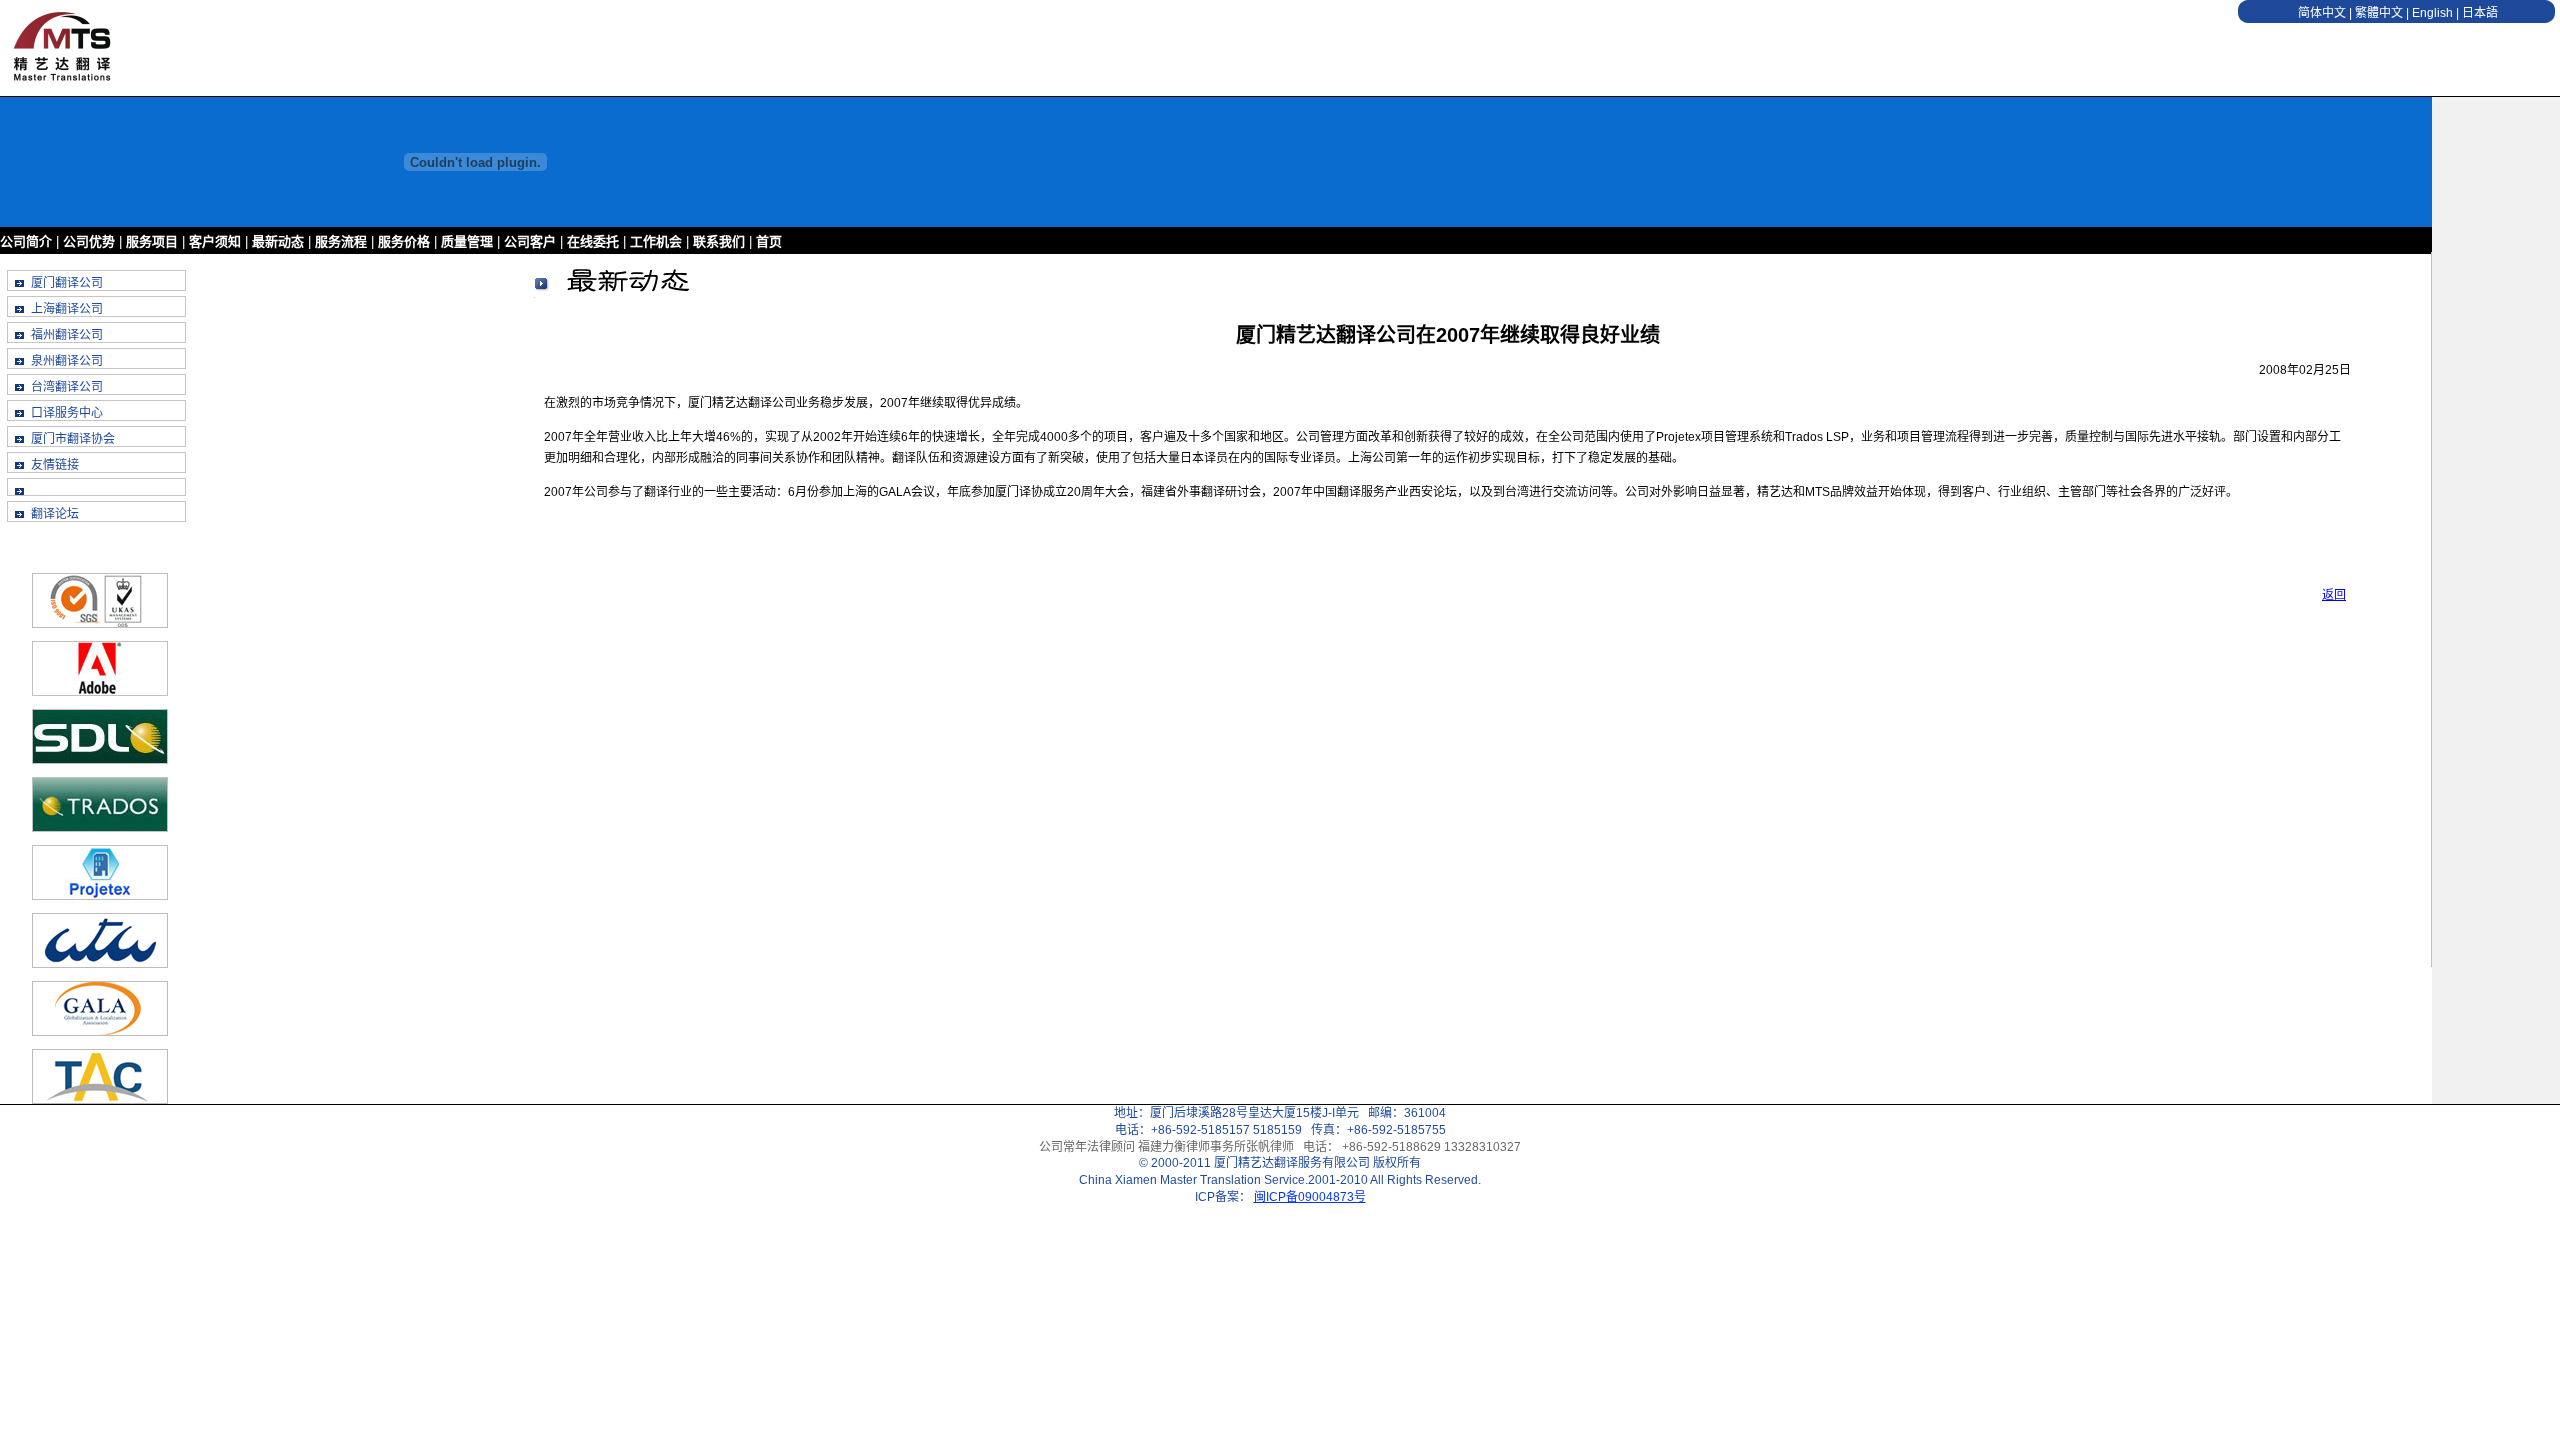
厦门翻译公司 (67, 283)
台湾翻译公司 (67, 387)
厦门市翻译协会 (73, 439)
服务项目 (152, 241)
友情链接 (55, 465)
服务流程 (341, 241)
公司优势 (89, 241)
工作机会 (656, 241)
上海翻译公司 (67, 309)
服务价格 (404, 241)
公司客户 (530, 241)
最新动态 (278, 241)
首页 (769, 241)
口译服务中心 (67, 413)
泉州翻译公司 (67, 361)
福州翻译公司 (67, 335)
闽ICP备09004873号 (1310, 1197)
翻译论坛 (55, 514)
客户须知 (215, 241)
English (2432, 13)
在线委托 (593, 241)
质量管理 (467, 241)
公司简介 (28, 241)
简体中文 (2322, 13)
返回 (2334, 595)
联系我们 (719, 241)
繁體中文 (2379, 13)
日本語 (2480, 13)
